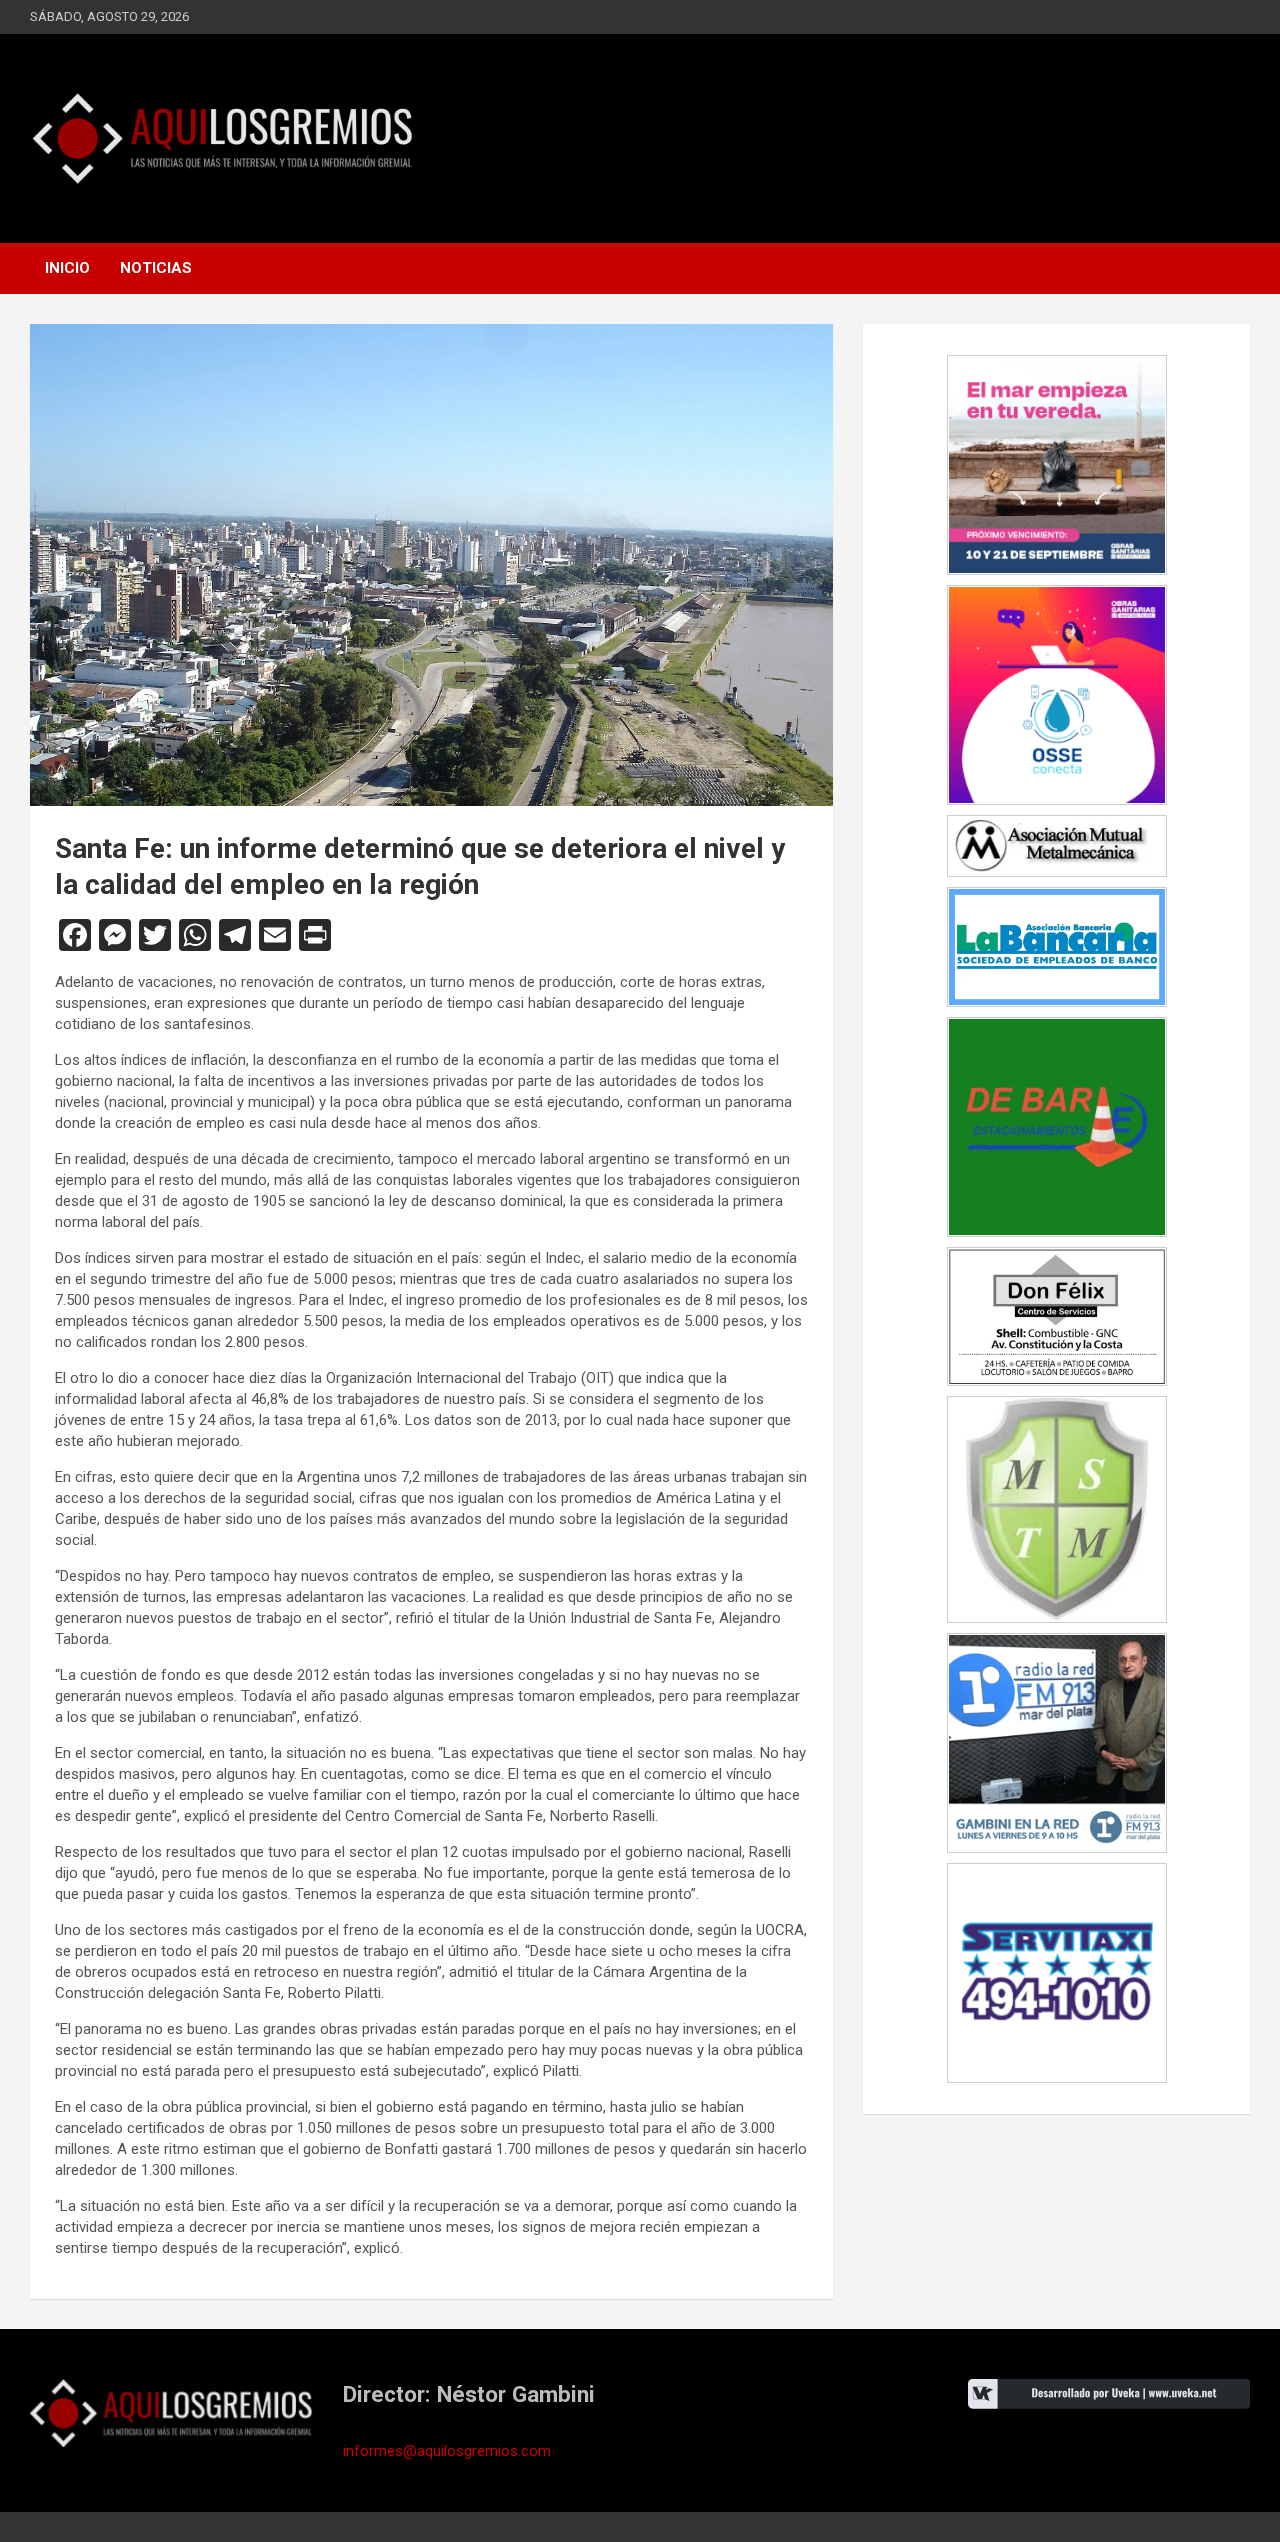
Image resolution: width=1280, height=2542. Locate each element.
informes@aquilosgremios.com (447, 2451)
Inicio (67, 268)
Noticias (156, 268)
